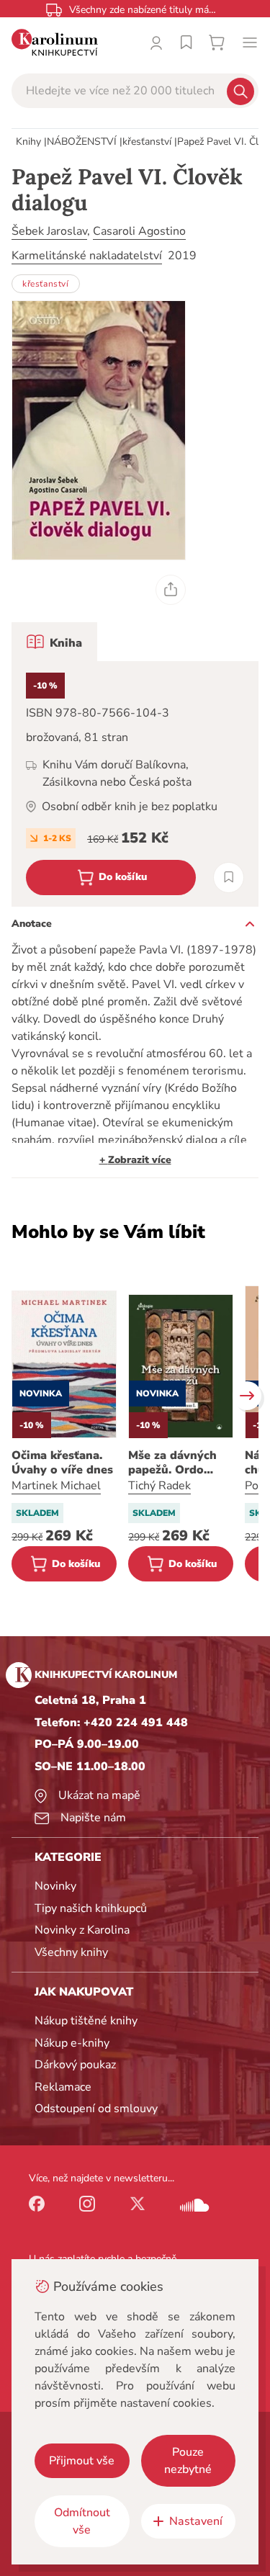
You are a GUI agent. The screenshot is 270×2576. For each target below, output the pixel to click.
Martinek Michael (56, 1486)
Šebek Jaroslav (49, 231)
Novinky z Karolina (82, 1930)
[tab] (54, 642)
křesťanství (147, 142)
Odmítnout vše (82, 2521)
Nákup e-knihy (72, 2043)
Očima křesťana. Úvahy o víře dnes (62, 1463)
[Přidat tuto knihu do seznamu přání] (229, 878)
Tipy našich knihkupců (91, 1908)
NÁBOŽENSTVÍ (82, 142)
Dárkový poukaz (75, 2065)
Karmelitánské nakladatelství (87, 256)
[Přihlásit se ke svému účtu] (156, 42)
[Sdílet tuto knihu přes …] (171, 590)
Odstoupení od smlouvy (96, 2109)
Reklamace (63, 2087)
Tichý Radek (159, 1486)
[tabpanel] (135, 784)
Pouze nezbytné (188, 2461)
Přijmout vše (82, 2461)
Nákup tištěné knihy (86, 2021)
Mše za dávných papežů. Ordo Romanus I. (172, 1463)
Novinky (55, 1886)
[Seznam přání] (186, 42)
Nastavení (196, 2521)
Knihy (28, 142)
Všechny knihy (71, 1952)
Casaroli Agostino (139, 231)
